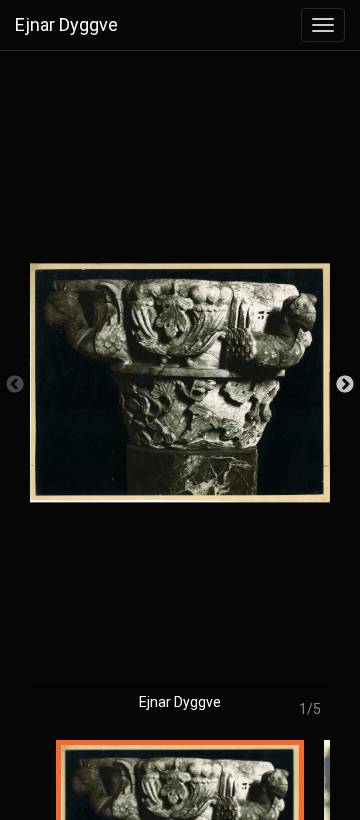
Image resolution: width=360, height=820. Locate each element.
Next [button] (345, 385)
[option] (180, 395)
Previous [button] (15, 385)
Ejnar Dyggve (66, 24)
